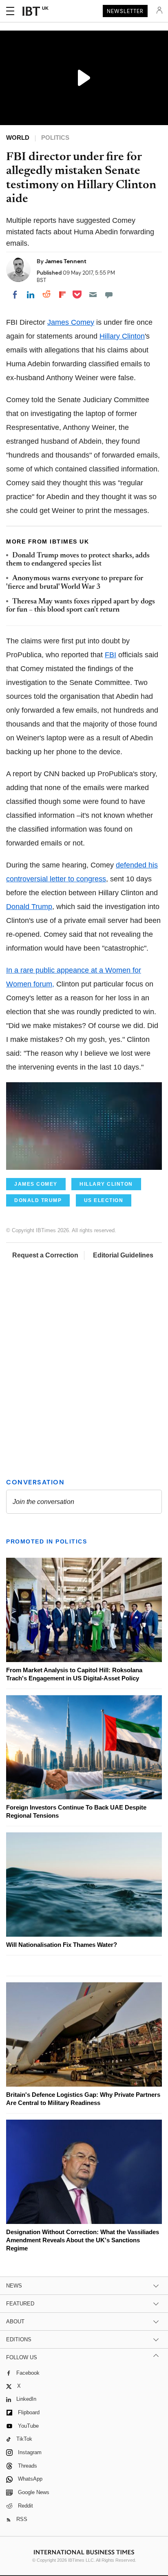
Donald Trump (29, 907)
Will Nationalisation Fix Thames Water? (62, 1945)
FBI (111, 655)
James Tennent (66, 261)
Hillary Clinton (122, 336)
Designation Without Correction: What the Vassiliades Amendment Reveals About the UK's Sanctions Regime (83, 2240)
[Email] (93, 295)
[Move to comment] (109, 295)
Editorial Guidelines (123, 1255)
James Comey (71, 322)
